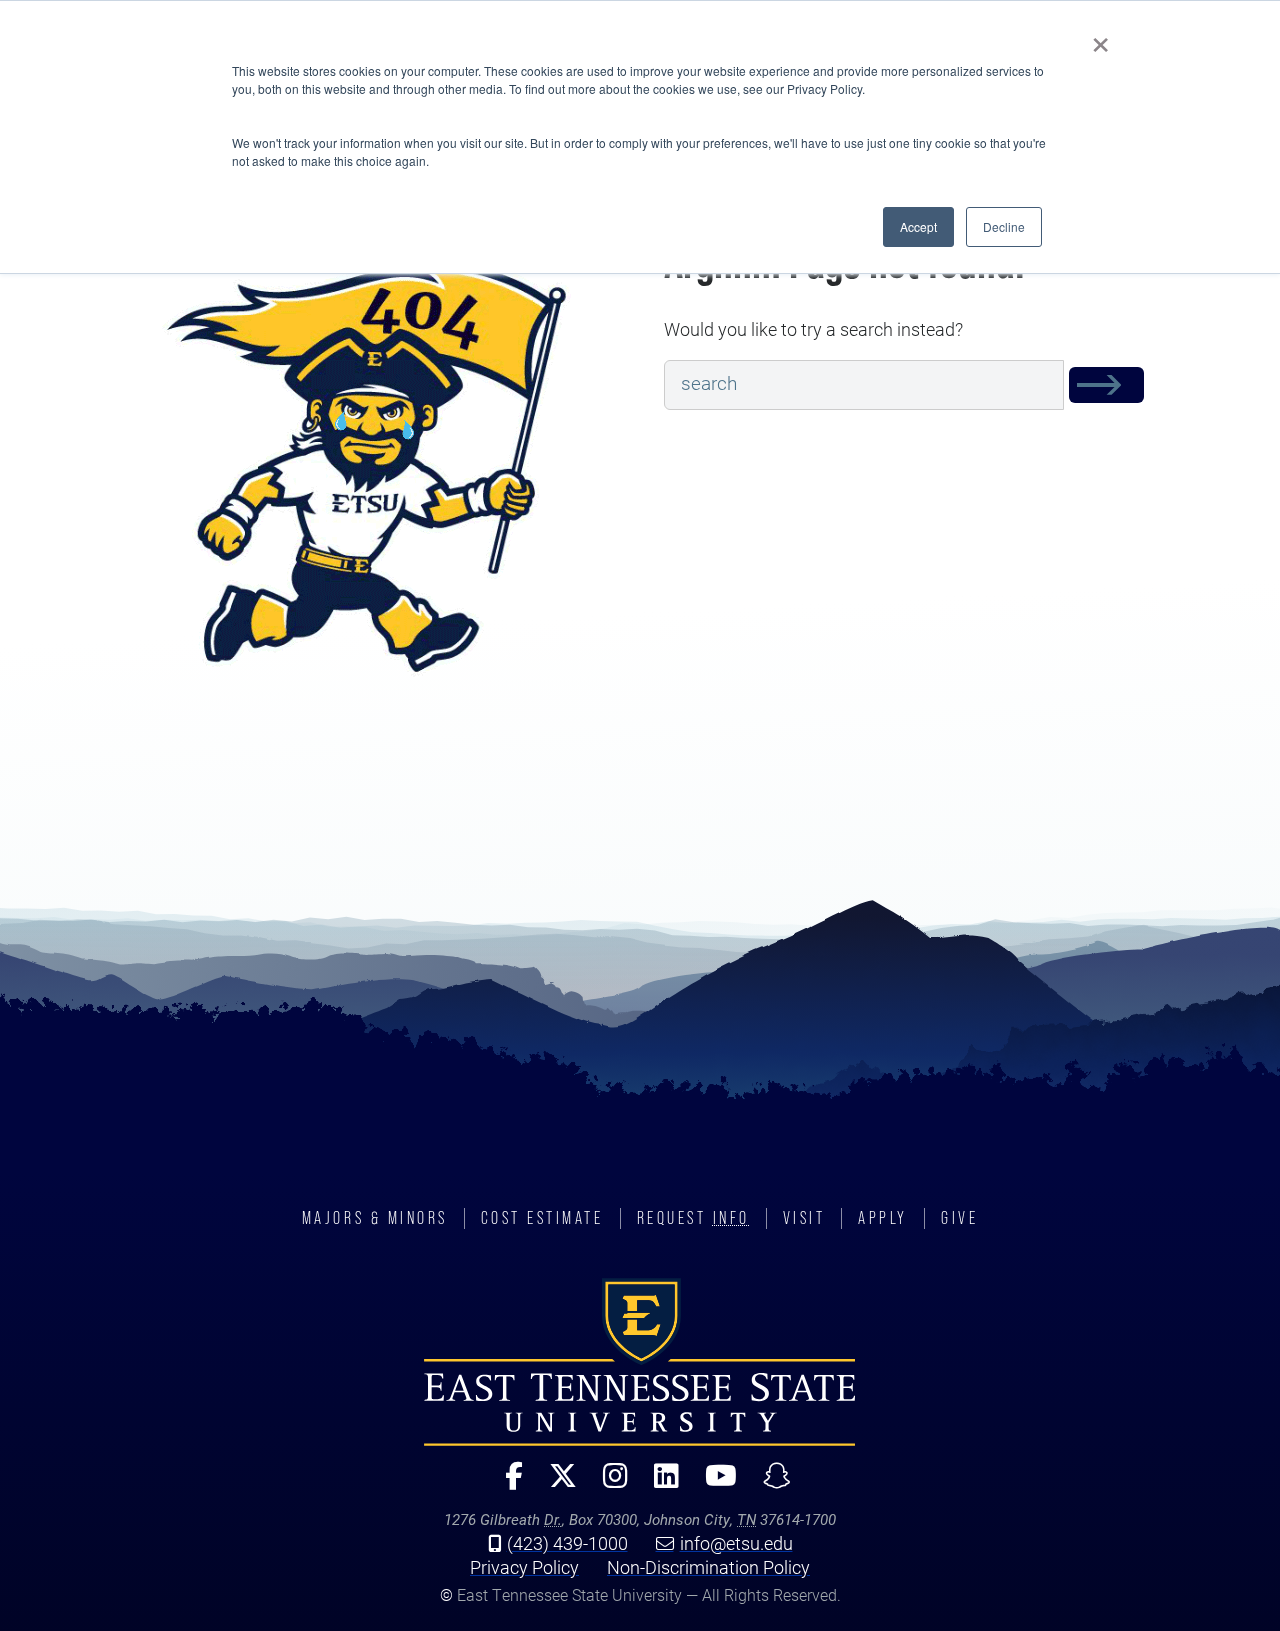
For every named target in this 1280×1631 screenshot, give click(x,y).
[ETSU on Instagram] (607, 1484)
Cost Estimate (542, 1218)
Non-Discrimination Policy (708, 1567)
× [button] (1100, 38)
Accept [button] (918, 226)
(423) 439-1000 (567, 1543)
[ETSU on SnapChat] (769, 1484)
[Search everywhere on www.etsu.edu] (1106, 385)
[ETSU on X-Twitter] (555, 1484)
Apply (883, 1218)
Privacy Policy (524, 1567)
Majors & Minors (375, 1218)
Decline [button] (1004, 226)
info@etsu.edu (736, 1543)
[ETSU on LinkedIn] (658, 1484)
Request (693, 1218)
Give (959, 1218)
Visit (804, 1218)
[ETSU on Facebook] (506, 1484)
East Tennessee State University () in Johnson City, (640, 1362)
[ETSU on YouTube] (713, 1484)
